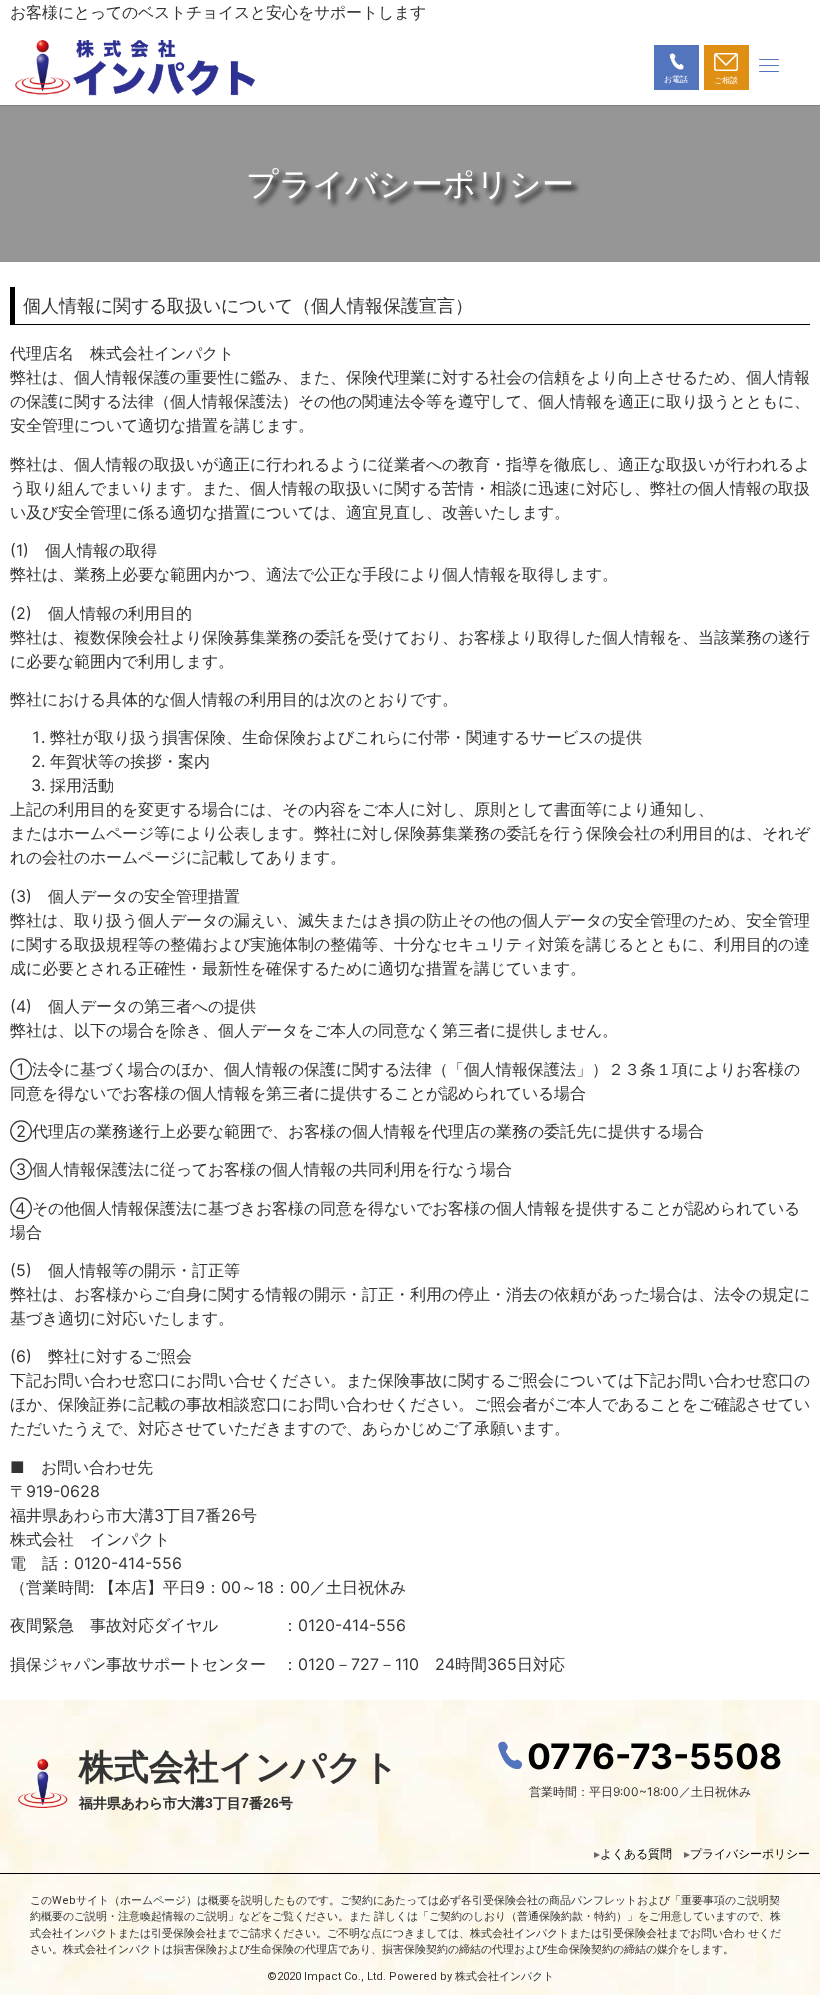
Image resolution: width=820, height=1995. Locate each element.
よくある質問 (642, 1853)
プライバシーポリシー (750, 1853)
